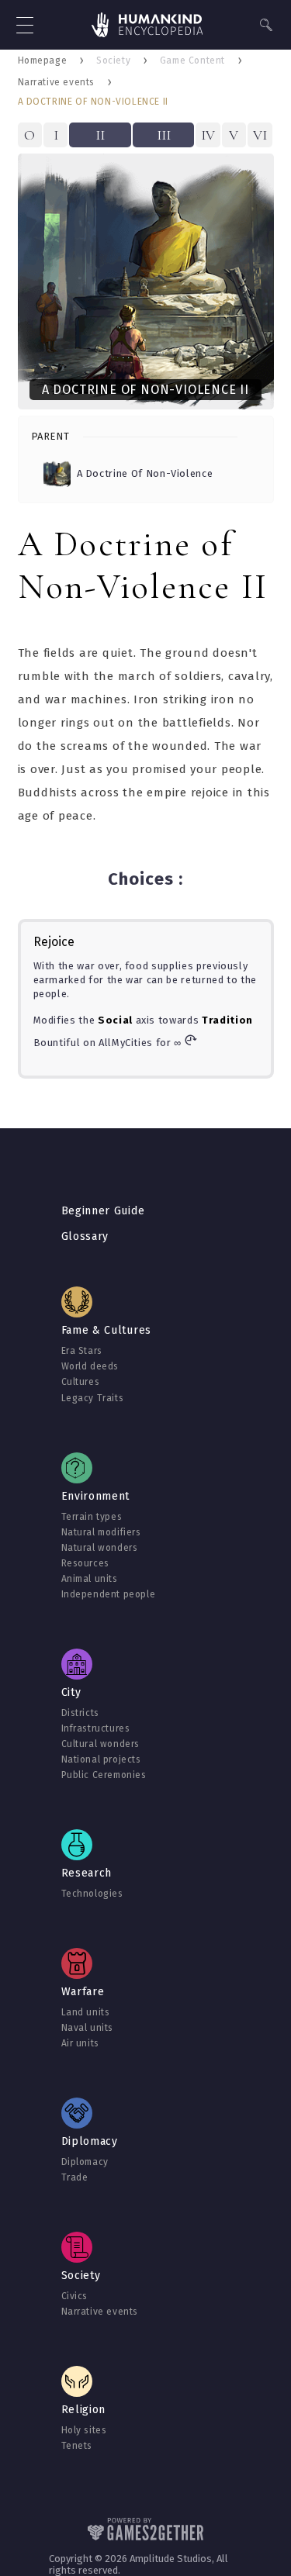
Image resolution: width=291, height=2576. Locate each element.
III (164, 135)
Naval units (88, 2028)
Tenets (77, 2446)
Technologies (92, 1894)
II (100, 135)
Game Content (192, 60)
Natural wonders (100, 1548)
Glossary (85, 1236)
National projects (101, 1759)
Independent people (109, 1594)
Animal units (90, 1579)
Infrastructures (96, 1728)
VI (260, 135)
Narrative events (57, 82)
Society (113, 60)
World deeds (90, 1366)
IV (208, 135)
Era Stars (82, 1351)
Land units (86, 2012)
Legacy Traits (93, 1398)
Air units (80, 2043)
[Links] (147, 26)
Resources (85, 1563)
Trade (75, 2177)
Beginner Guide (103, 1211)
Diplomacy (85, 2162)
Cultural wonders (101, 1744)
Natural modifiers (101, 1532)
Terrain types (92, 1517)
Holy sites (84, 2430)
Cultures (81, 1382)
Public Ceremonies (104, 1775)
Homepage (43, 60)
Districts (80, 1713)
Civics (75, 2296)
